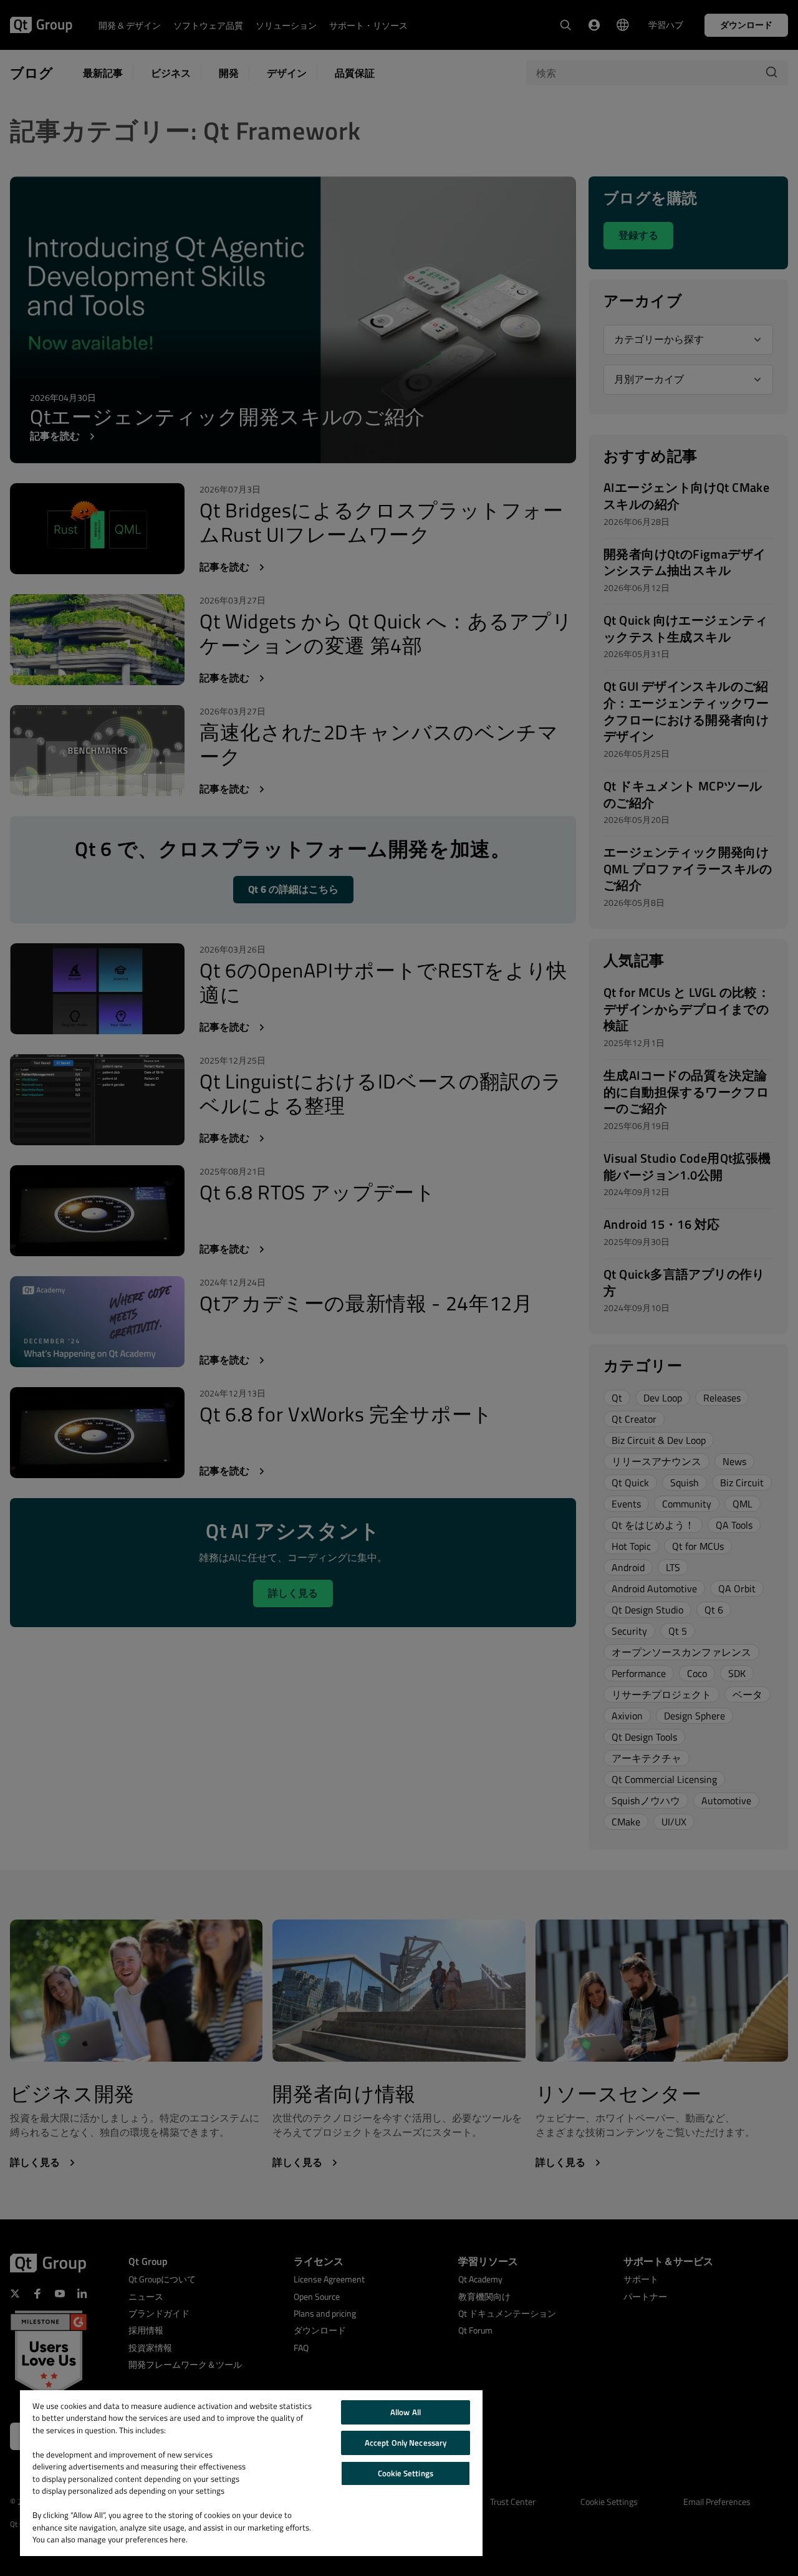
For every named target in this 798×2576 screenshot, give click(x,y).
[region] (251, 2473)
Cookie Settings (406, 2473)
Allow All (406, 2412)
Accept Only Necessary (406, 2443)
